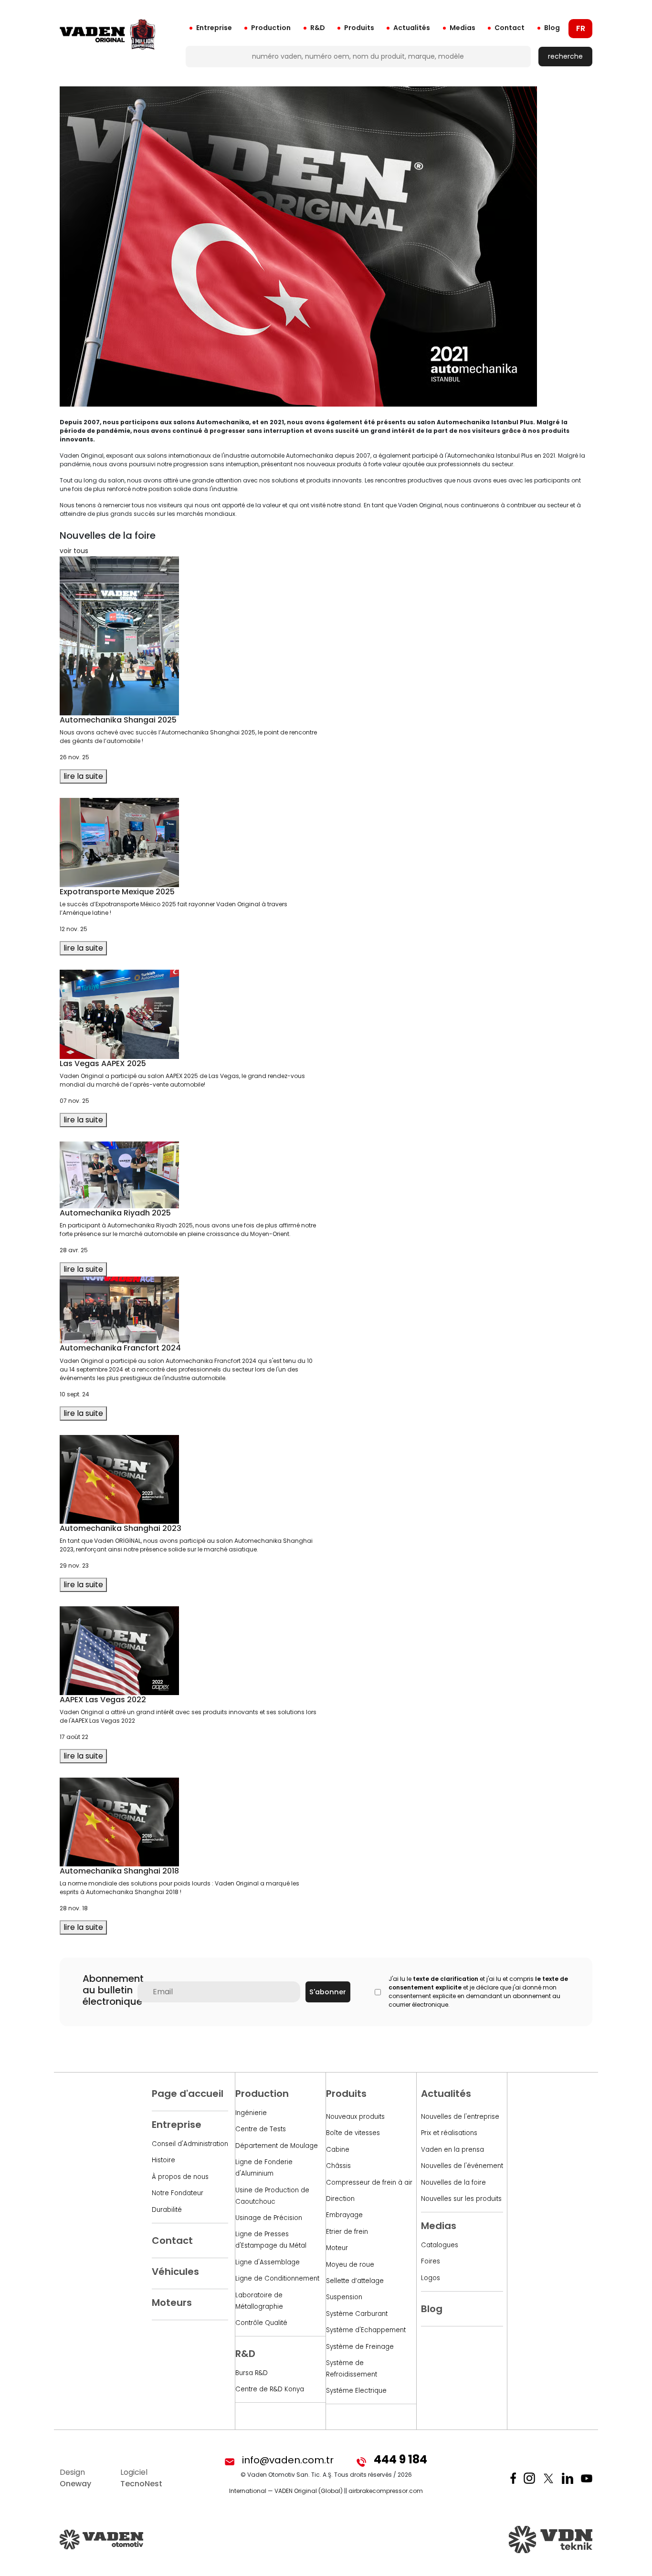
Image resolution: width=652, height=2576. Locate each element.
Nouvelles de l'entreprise (460, 2117)
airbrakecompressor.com (386, 2491)
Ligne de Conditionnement (277, 2278)
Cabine (338, 2150)
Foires (431, 2261)
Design (75, 2478)
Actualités (412, 28)
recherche (565, 56)
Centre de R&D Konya (270, 2389)
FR (581, 28)
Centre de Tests (261, 2129)
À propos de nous (180, 2177)
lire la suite (83, 776)
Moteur (337, 2248)
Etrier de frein (347, 2232)
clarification (459, 1979)
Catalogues (440, 2245)
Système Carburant (357, 2314)
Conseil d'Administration (190, 2144)
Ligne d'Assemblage (268, 2262)
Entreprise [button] (214, 28)
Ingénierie (251, 2113)
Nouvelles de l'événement (462, 2166)
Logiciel (141, 2478)
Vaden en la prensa (452, 2150)
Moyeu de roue (350, 2265)
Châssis (338, 2166)
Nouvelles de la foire (453, 2183)
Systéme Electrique (356, 2391)
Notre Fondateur (178, 2193)
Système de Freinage (360, 2347)
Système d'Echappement (366, 2330)
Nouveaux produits (355, 2117)
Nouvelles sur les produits (461, 2199)
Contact (510, 28)
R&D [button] (318, 28)
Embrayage (344, 2215)
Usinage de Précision (269, 2218)
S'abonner (328, 1992)
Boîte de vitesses (353, 2133)
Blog (552, 28)
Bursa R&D (252, 2373)
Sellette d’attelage (355, 2281)
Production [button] (271, 28)
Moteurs (172, 2303)
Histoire (163, 2160)
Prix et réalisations (449, 2133)
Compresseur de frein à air (369, 2183)
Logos (431, 2278)
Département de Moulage (277, 2146)
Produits (359, 28)
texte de (426, 1979)
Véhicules (175, 2272)
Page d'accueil (188, 2094)
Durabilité (167, 2210)
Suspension (344, 2297)
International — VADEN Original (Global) (286, 2491)
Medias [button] (463, 28)
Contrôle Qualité (261, 2323)
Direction (340, 2199)
